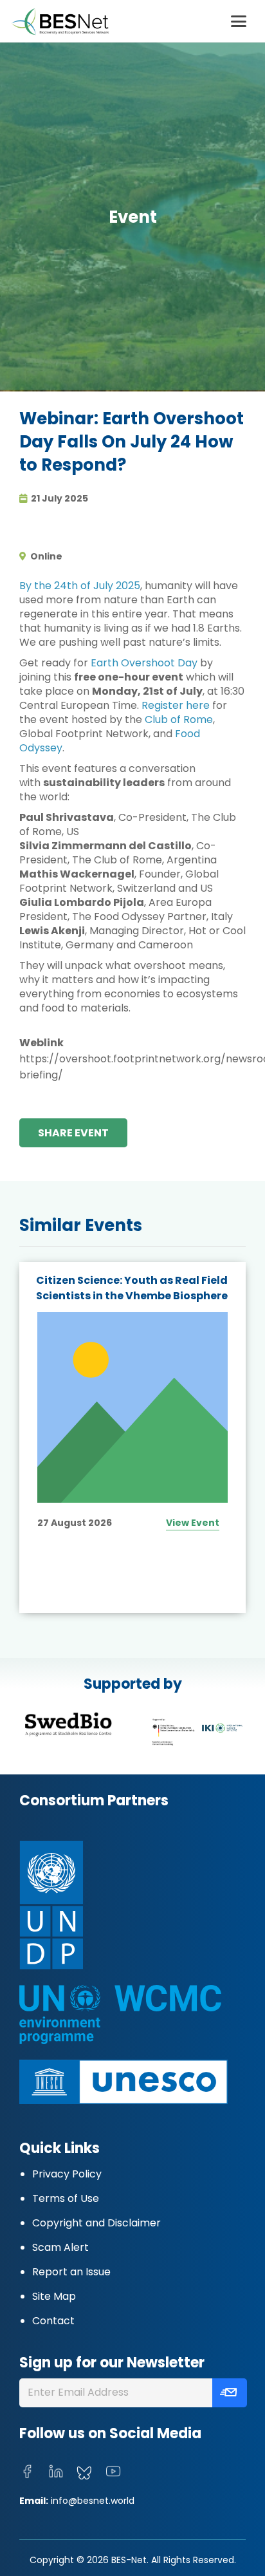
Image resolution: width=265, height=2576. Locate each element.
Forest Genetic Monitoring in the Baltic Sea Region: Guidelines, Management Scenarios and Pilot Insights (128, 1303)
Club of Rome (179, 719)
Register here (176, 705)
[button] (239, 21)
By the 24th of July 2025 (80, 586)
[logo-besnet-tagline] (60, 22)
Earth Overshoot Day (144, 663)
